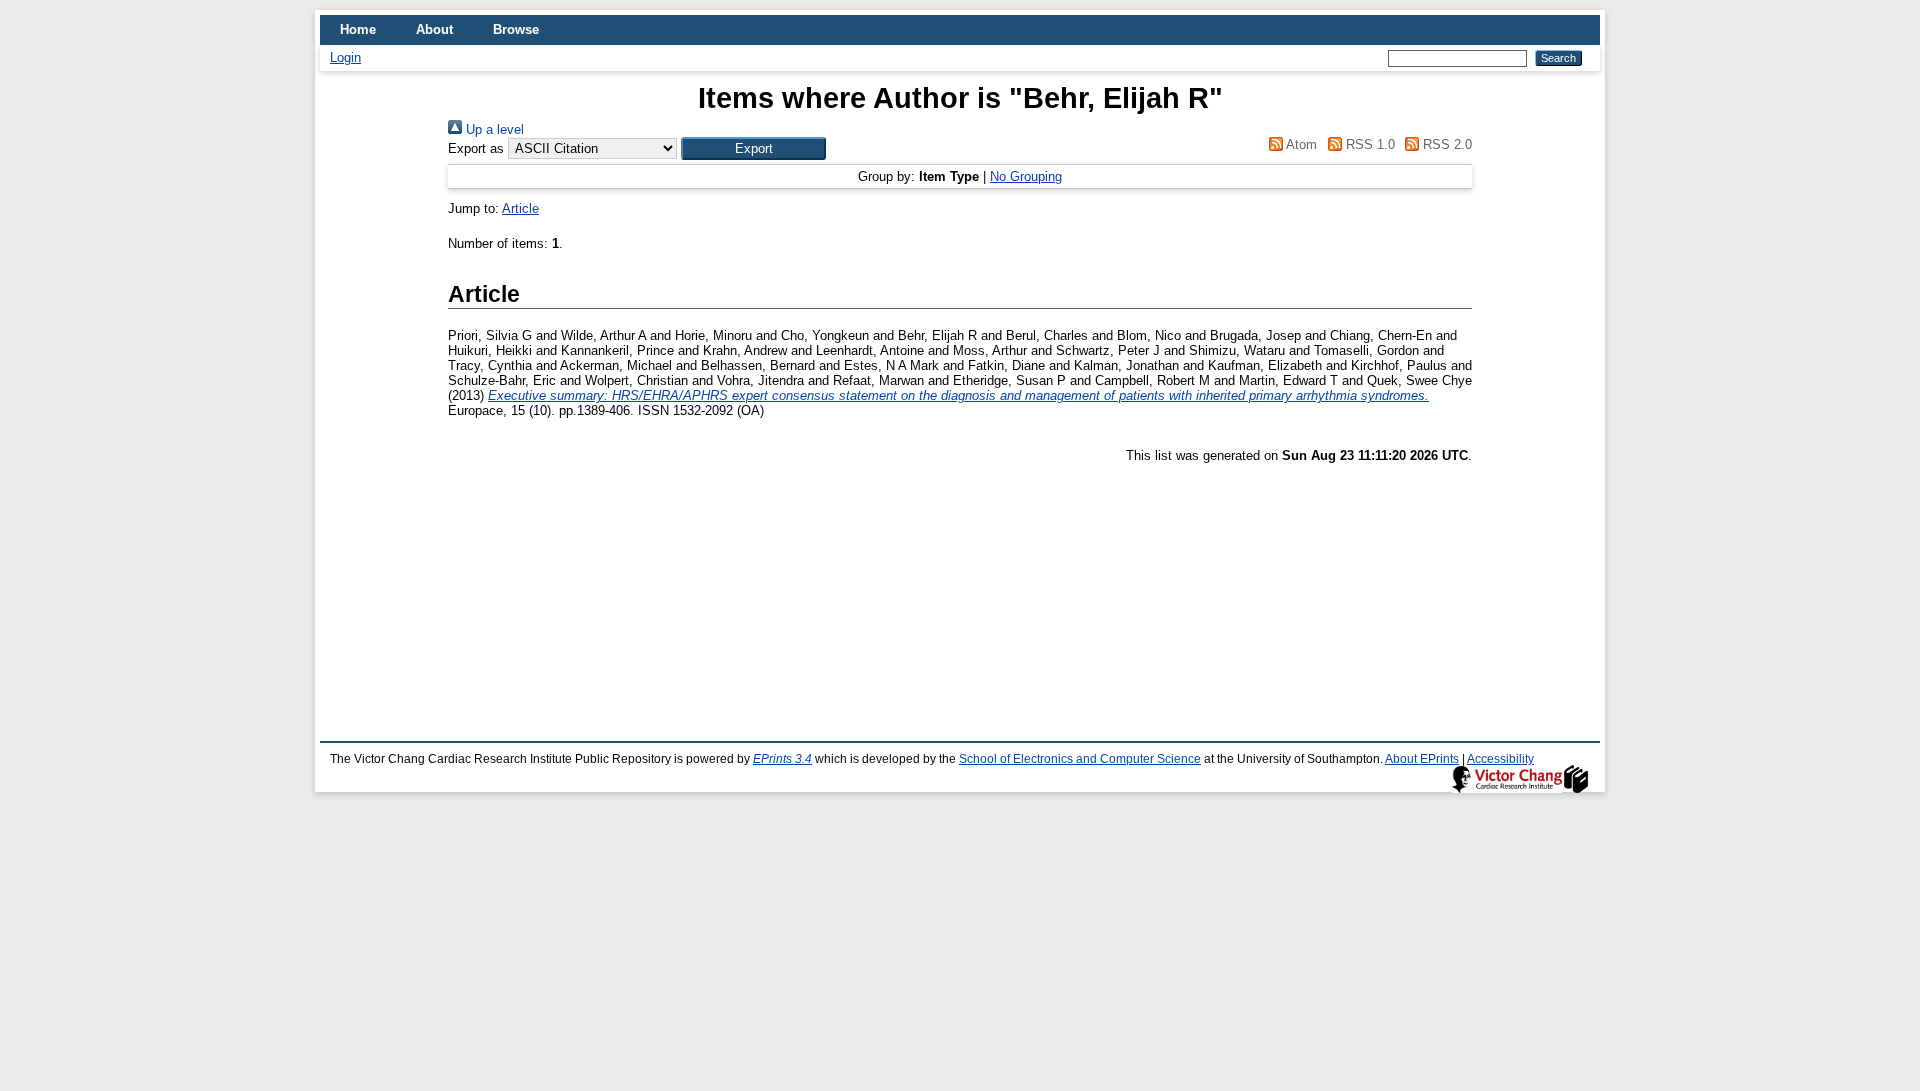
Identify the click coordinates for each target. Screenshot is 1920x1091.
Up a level (493, 129)
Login (345, 57)
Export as (476, 148)
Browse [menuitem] (516, 29)
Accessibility (1500, 759)
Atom (1300, 144)
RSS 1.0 (1368, 144)
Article (520, 208)
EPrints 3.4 (782, 759)
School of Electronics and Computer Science (1080, 759)
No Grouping (1026, 176)
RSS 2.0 (1445, 144)
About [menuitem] (434, 29)
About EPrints (1422, 759)
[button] (753, 148)
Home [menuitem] (358, 29)
